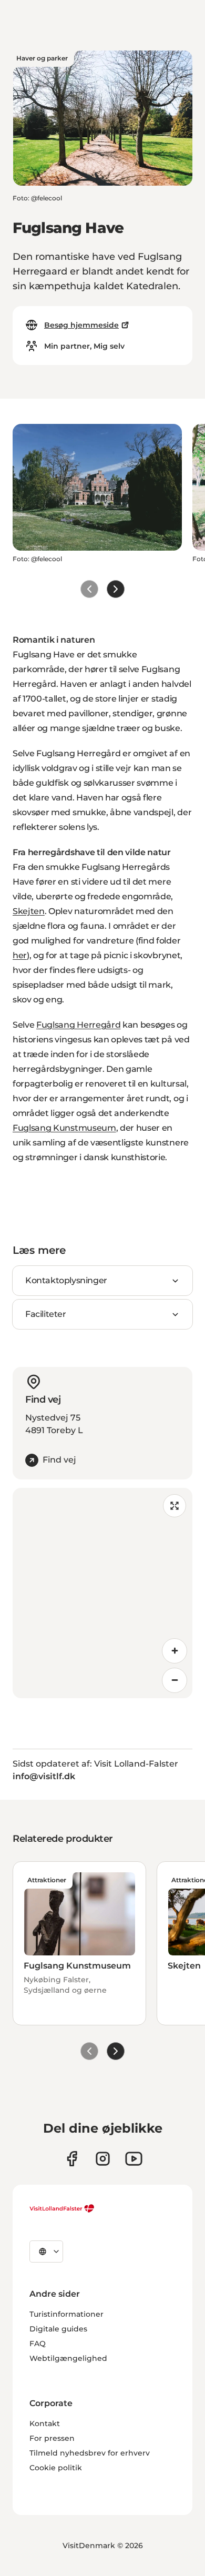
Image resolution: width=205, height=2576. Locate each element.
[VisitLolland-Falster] (62, 2208)
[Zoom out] (175, 1680)
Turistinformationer (66, 2314)
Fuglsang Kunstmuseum (64, 1128)
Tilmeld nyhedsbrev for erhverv (90, 2453)
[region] (102, 1593)
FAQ (38, 2344)
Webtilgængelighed (68, 2358)
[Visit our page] (72, 2159)
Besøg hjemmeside (81, 325)
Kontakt (45, 2423)
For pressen (52, 2438)
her (20, 955)
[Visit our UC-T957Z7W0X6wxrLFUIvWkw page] (134, 2159)
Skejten (29, 911)
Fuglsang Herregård (78, 1025)
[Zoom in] (175, 1651)
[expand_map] (175, 1506)
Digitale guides (58, 2329)
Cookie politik (56, 2468)
